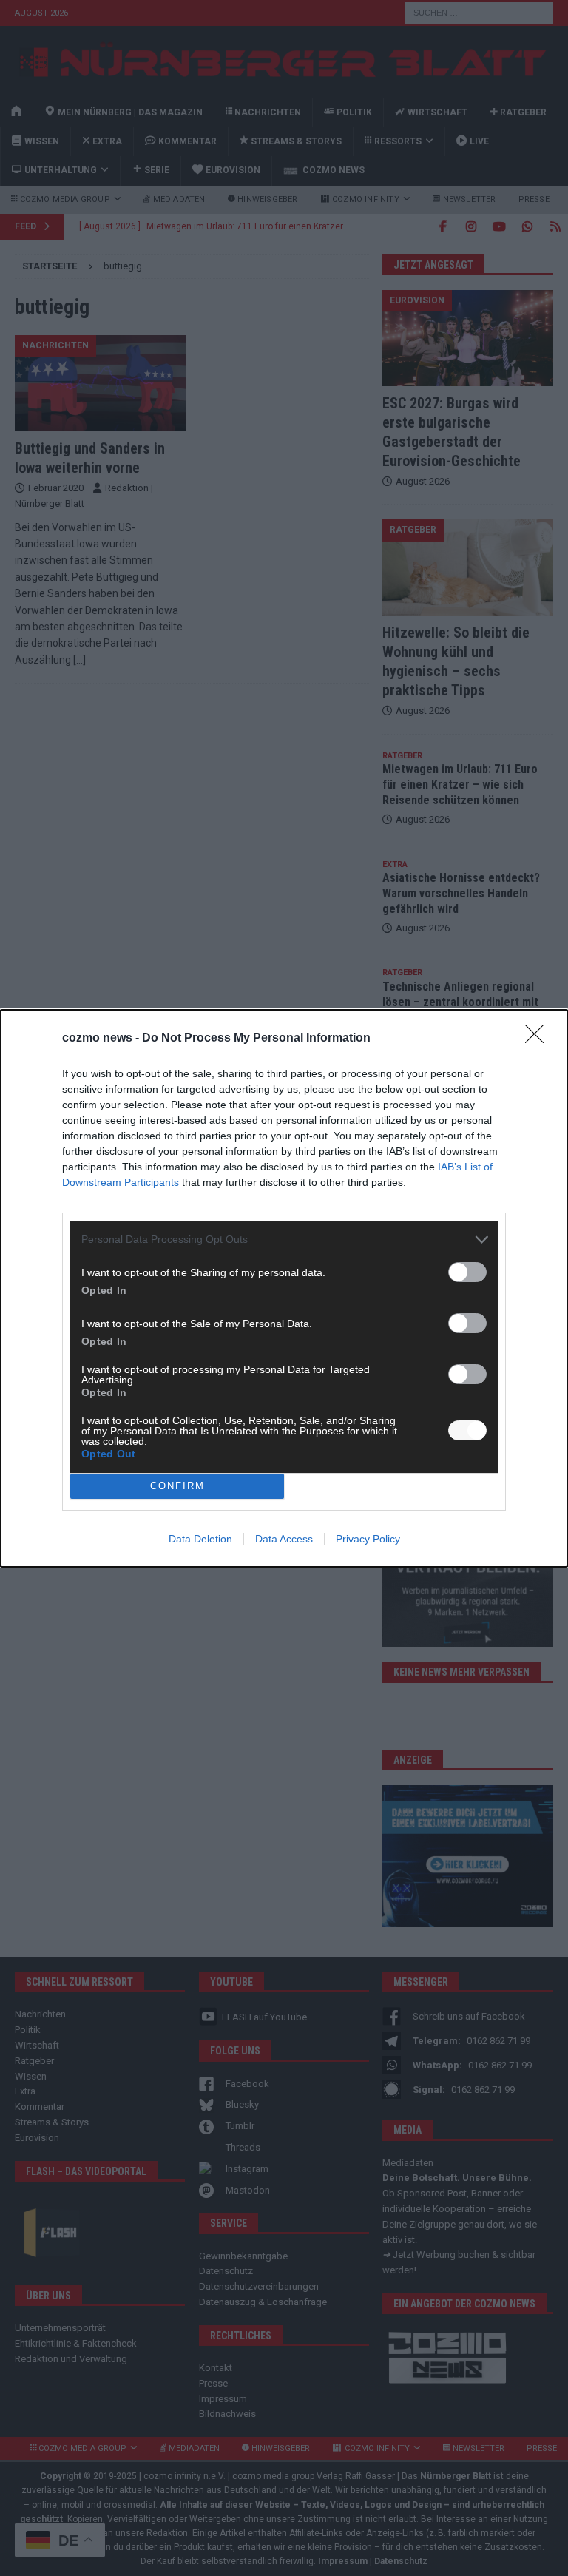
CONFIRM (177, 1486)
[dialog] (284, 1288)
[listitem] (284, 1240)
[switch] (467, 1272)
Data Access (284, 1539)
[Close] (539, 1039)
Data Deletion (200, 1539)
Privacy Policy (368, 1539)
